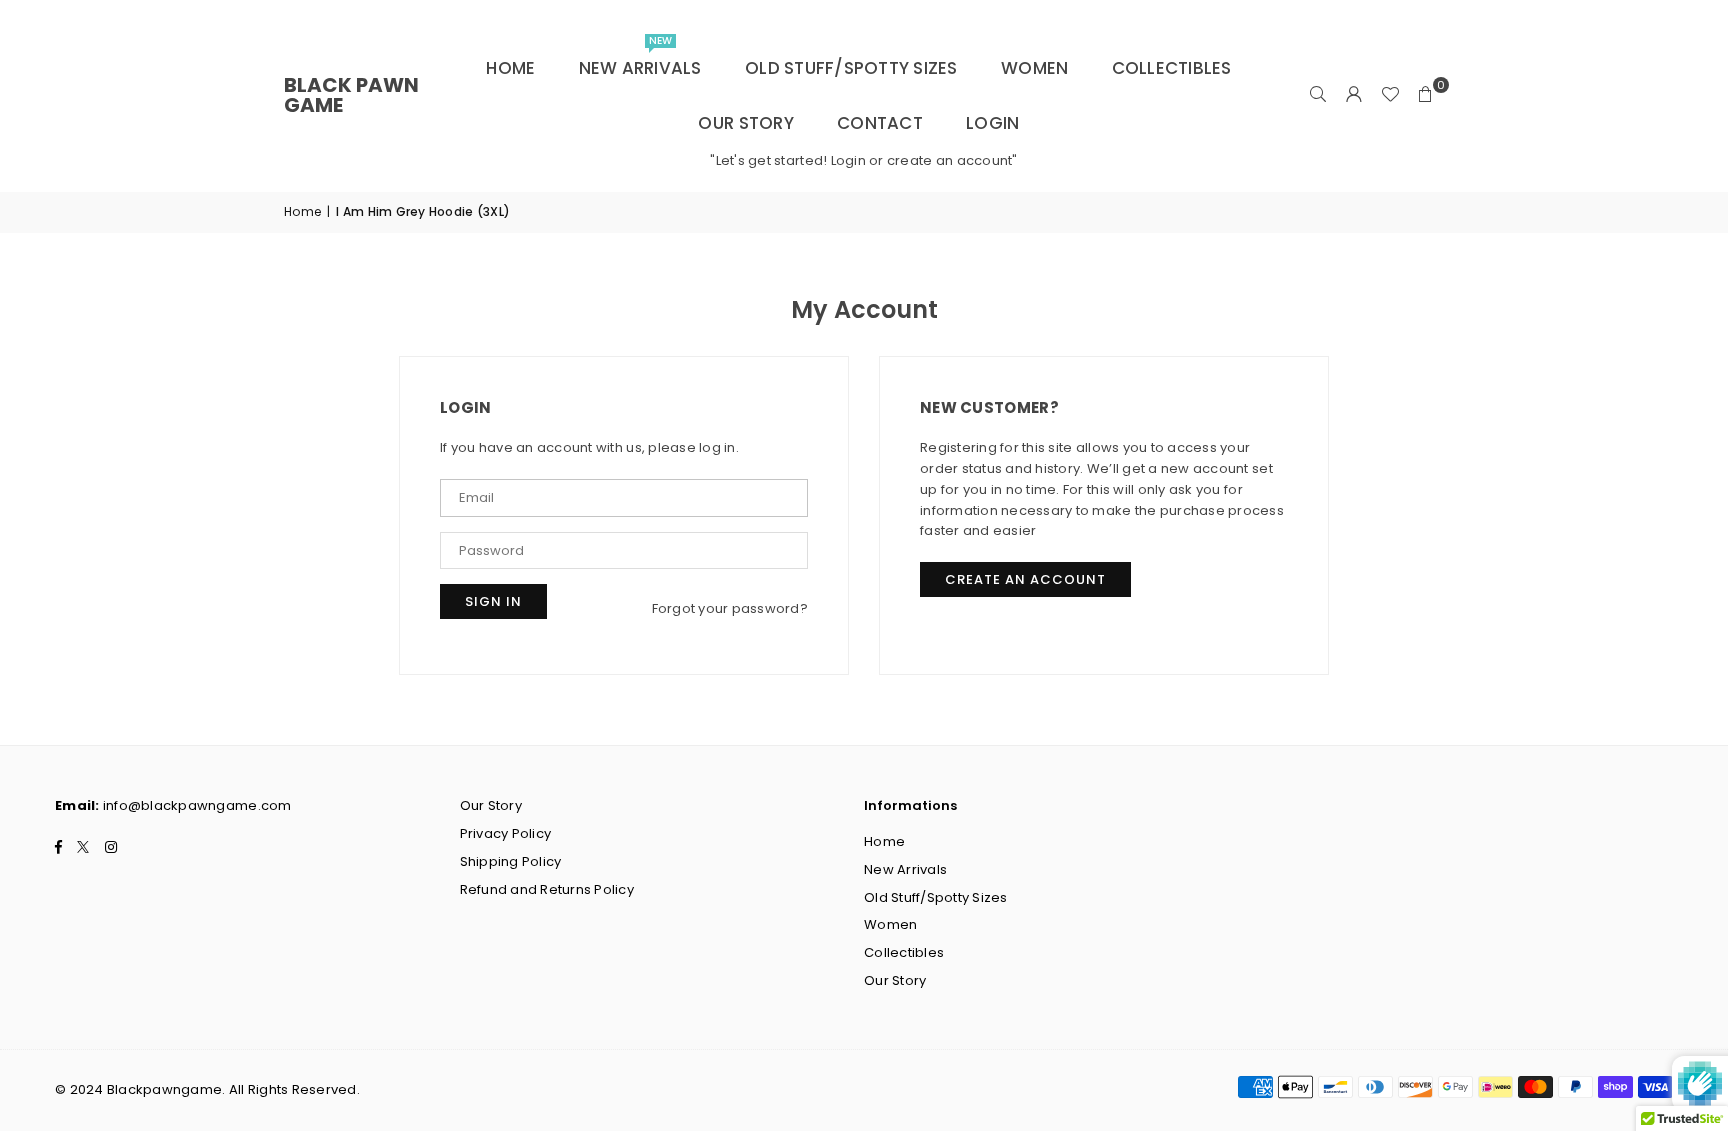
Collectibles (1172, 68)
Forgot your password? (730, 608)
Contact (880, 123)
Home (510, 68)
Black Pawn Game (351, 95)
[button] (1426, 95)
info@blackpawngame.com (197, 805)
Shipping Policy (511, 861)
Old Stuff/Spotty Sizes (851, 68)
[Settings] (1354, 95)
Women (1034, 68)
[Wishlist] (1390, 95)
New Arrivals (640, 60)
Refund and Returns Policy (547, 889)
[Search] (1318, 95)
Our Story (745, 123)
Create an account (1025, 579)
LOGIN (992, 123)
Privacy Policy (506, 833)
